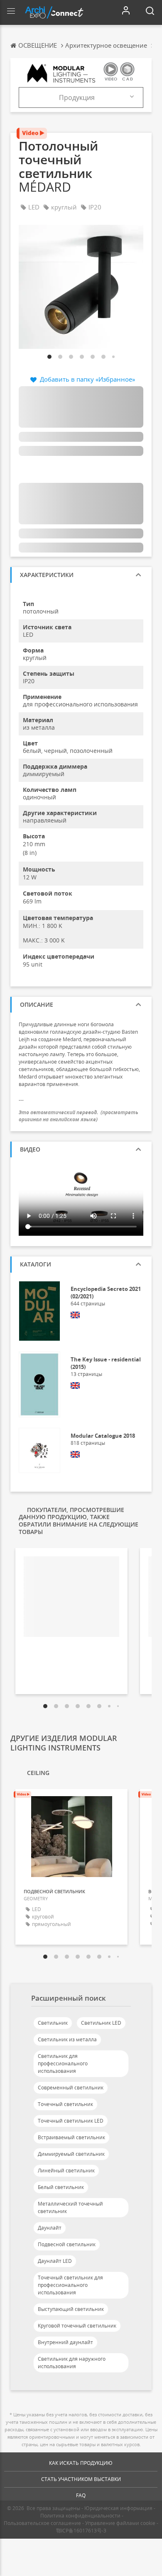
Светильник (53, 2023)
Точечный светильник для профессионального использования (70, 2285)
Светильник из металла (67, 2039)
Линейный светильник (66, 2171)
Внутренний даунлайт (65, 2342)
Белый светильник (61, 2187)
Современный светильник (71, 2088)
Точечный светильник (65, 2104)
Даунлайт (50, 2228)
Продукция (77, 97)
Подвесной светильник (67, 2244)
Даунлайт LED (55, 2261)
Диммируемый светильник (71, 2154)
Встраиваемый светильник (71, 2137)
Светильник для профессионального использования (63, 2063)
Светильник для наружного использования (72, 2363)
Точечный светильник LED (71, 2121)
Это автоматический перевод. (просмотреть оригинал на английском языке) (79, 1116)
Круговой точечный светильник (77, 2326)
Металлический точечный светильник (70, 2207)
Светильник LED (101, 2023)
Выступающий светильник (71, 2309)
